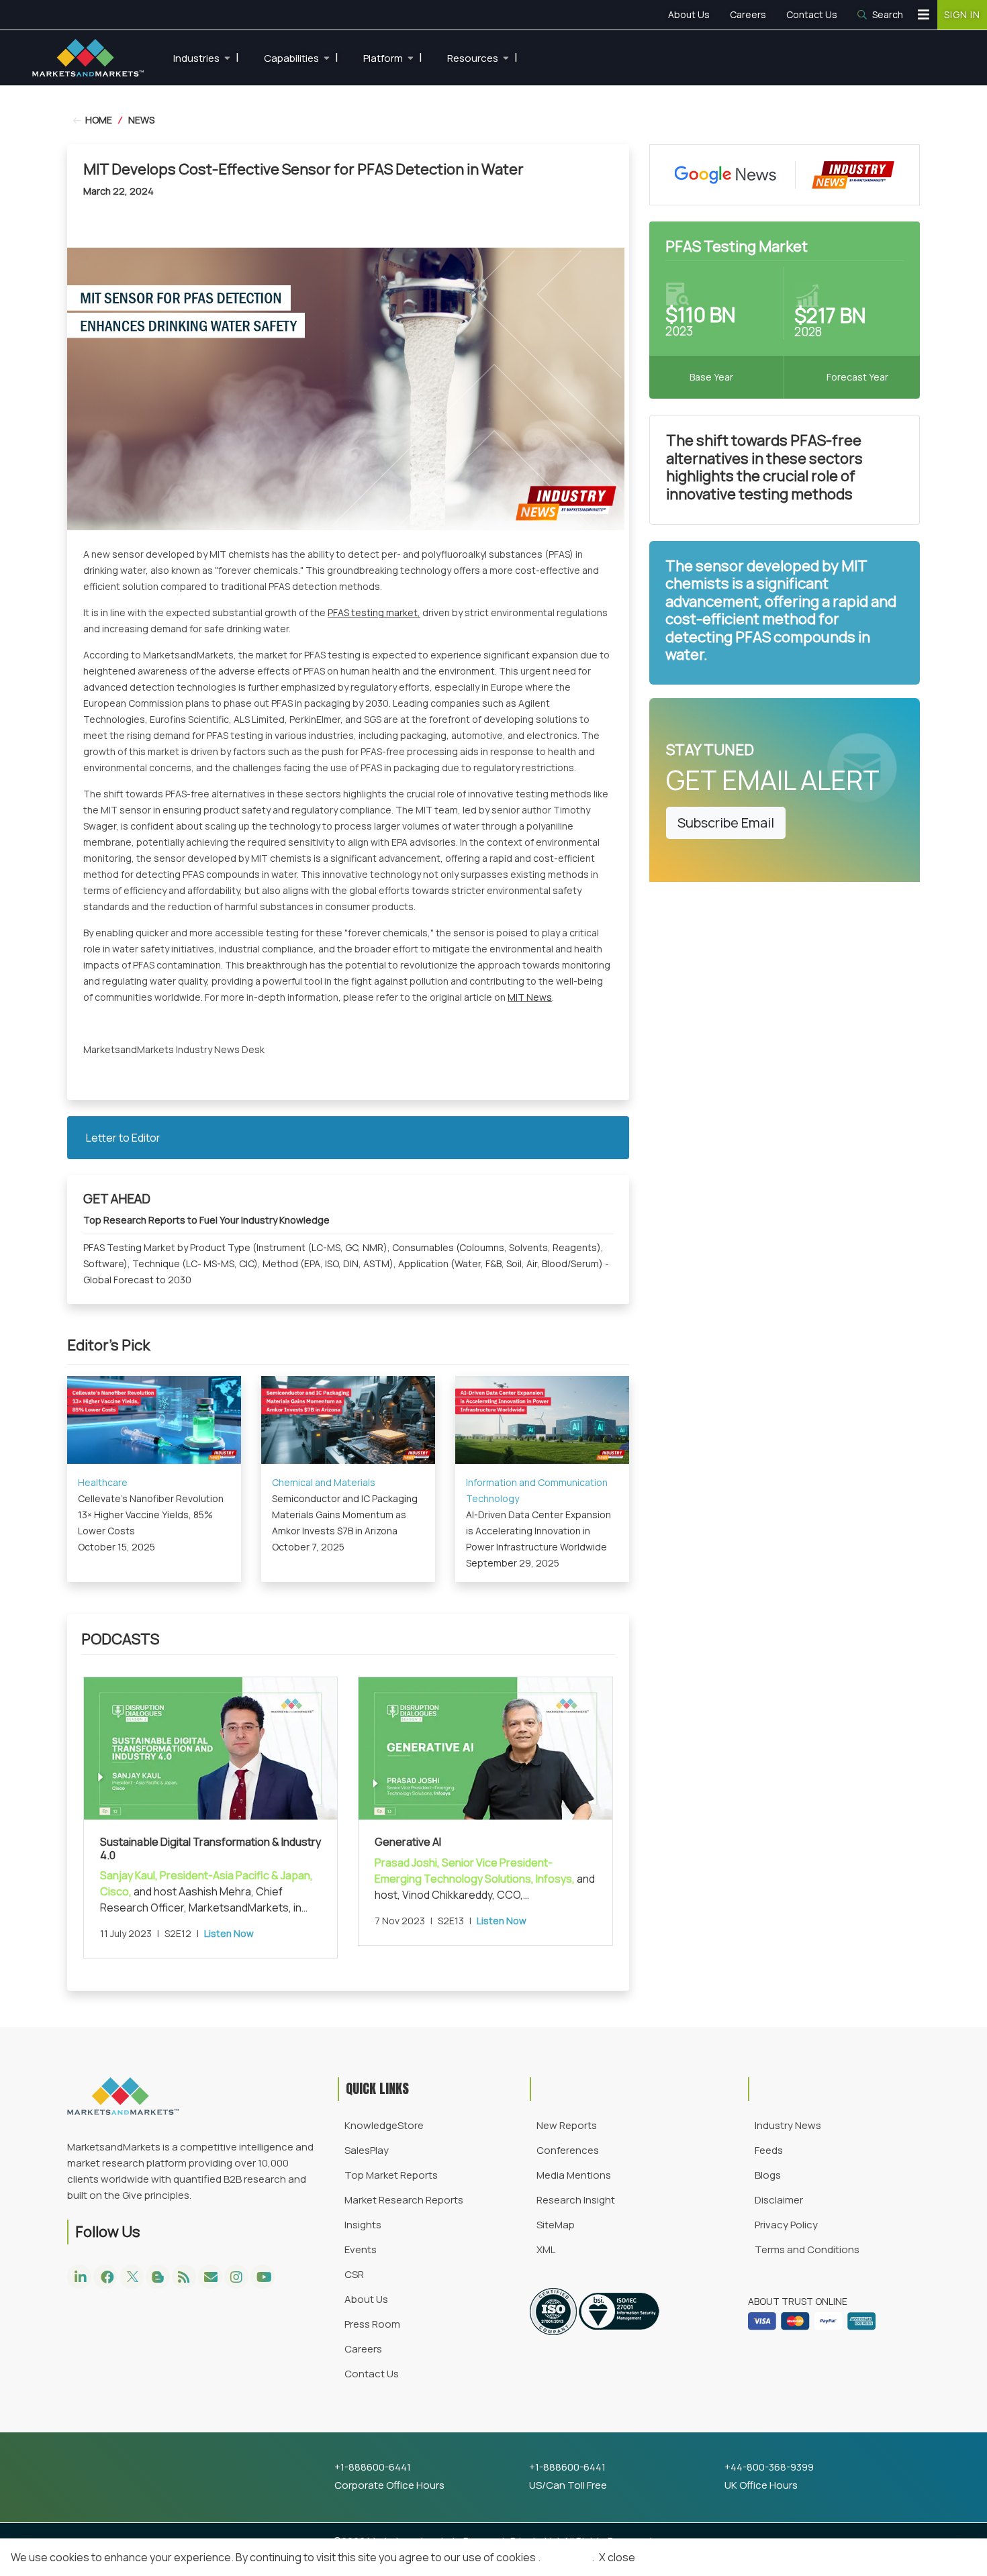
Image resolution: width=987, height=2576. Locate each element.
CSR (354, 2274)
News (141, 120)
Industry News (788, 2125)
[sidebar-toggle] (924, 15)
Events (361, 2249)
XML (546, 2249)
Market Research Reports (404, 2200)
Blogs (768, 2175)
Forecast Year (857, 377)
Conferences (568, 2150)
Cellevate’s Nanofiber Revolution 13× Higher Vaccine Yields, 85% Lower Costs (151, 1515)
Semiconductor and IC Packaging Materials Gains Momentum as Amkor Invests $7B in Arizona (345, 1515)
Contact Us (812, 14)
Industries (206, 57)
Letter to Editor (123, 1138)
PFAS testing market (373, 612)
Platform (393, 57)
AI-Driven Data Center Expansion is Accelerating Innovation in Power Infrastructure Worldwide (538, 1531)
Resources (482, 57)
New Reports (567, 2125)
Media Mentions (574, 2175)
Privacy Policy (786, 2225)
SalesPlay (367, 2150)
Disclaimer (779, 2200)
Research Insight (576, 2200)
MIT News (530, 997)
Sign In (962, 14)
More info (566, 2557)
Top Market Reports (391, 2175)
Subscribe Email (726, 823)
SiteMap (556, 2225)
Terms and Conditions (807, 2249)
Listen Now (229, 1933)
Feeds (769, 2150)
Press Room (372, 2324)
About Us (689, 14)
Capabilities (301, 57)
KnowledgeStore (384, 2125)
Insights (363, 2225)
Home (98, 120)
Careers (748, 14)
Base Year (711, 377)
